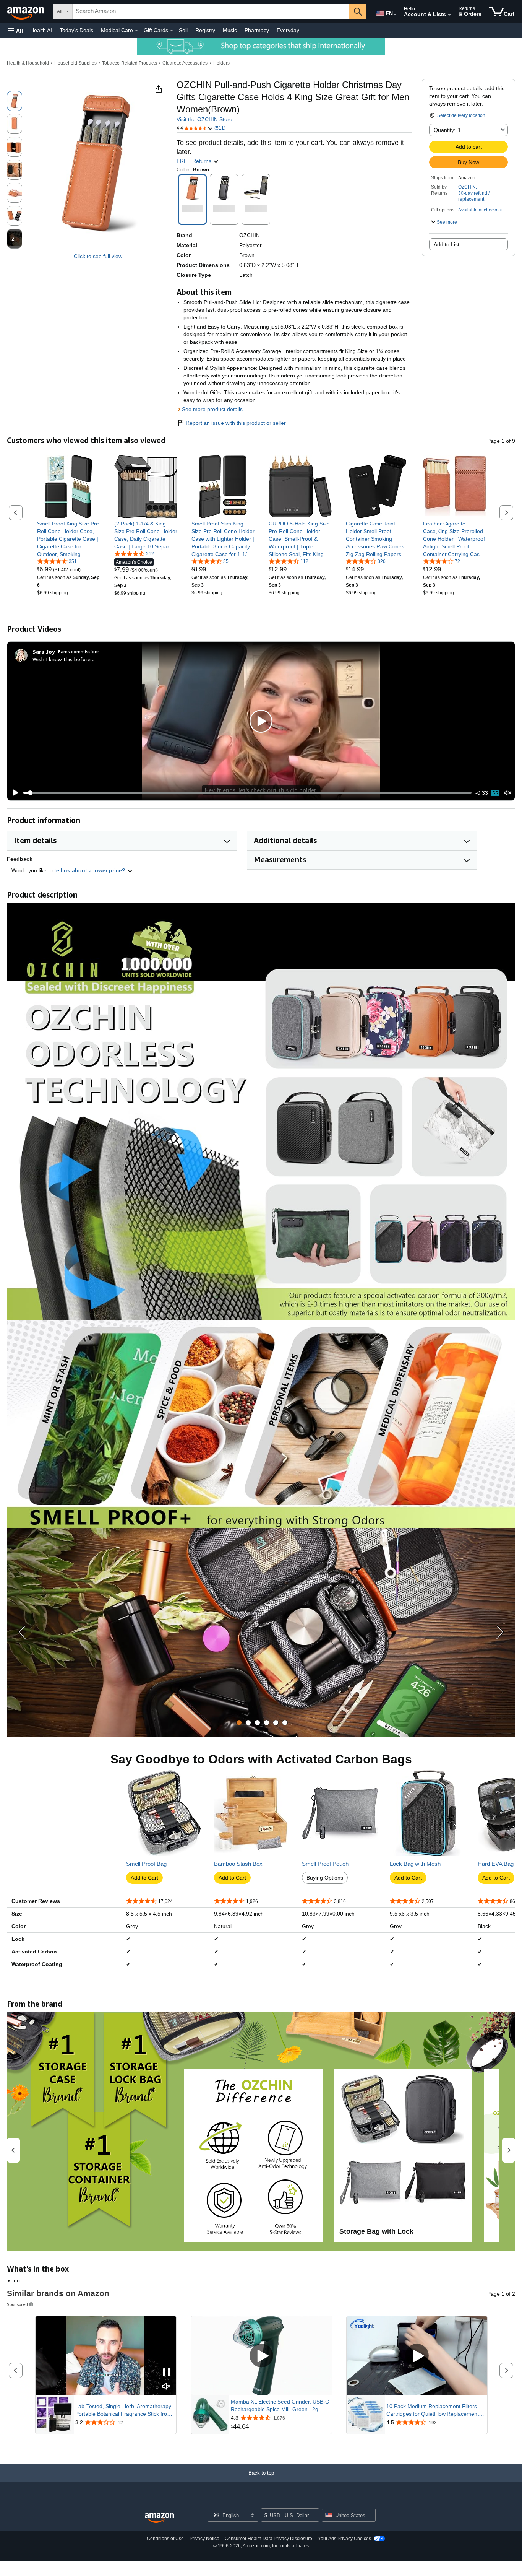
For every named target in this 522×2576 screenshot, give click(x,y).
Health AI (41, 30)
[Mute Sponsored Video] (167, 2387)
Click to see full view (98, 256)
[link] (69, 539)
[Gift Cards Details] (172, 31)
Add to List (447, 244)
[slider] (247, 793)
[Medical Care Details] (136, 31)
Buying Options (325, 1878)
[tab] (239, 1723)
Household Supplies (75, 63)
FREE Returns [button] (195, 161)
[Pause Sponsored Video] (167, 2373)
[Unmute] (508, 793)
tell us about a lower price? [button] (91, 870)
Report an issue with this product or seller (236, 423)
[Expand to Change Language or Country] (395, 15)
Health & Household (28, 63)
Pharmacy (257, 30)
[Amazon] (26, 11)
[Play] (13, 793)
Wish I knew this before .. (63, 659)
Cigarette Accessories (185, 63)
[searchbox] (211, 11)
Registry (205, 30)
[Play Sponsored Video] (261, 2356)
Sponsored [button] (17, 2304)
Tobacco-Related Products (130, 63)
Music (230, 30)
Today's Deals (76, 30)
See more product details (212, 409)
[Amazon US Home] (159, 2518)
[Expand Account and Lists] (449, 15)
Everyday (288, 30)
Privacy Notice (204, 2539)
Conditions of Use (165, 2539)
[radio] (15, 101)
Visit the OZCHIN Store (204, 119)
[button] (15, 30)
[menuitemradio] (495, 793)
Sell (183, 30)
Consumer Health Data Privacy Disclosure (268, 2539)
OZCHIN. (468, 187)
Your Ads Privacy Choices (344, 2539)
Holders (221, 63)
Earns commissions (79, 651)
